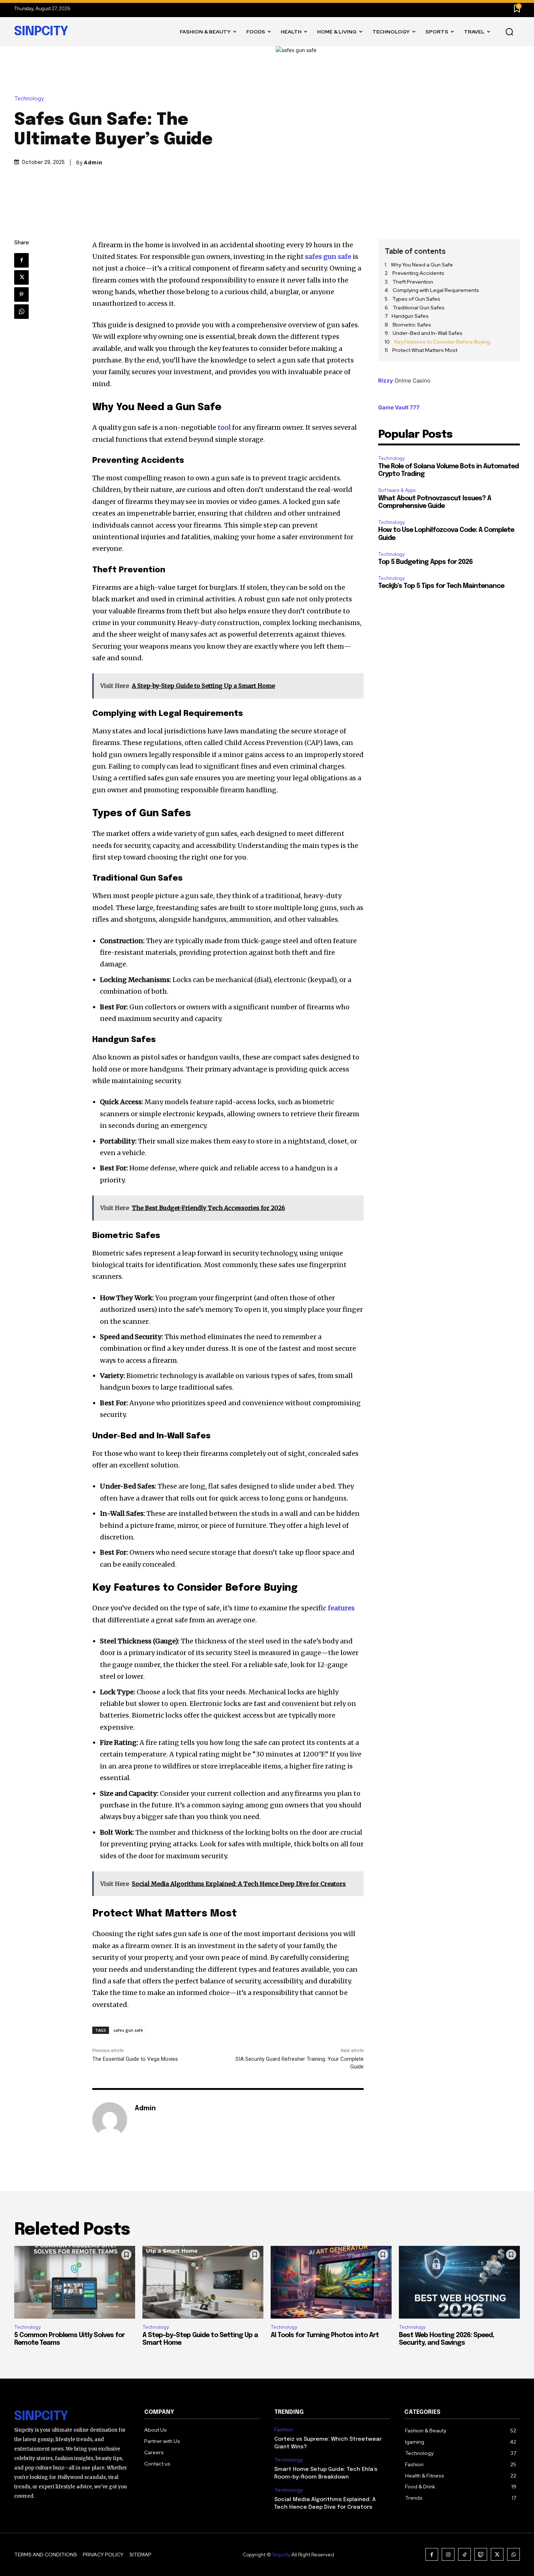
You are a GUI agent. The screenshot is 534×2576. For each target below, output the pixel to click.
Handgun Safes (410, 316)
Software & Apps (397, 490)
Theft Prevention (413, 282)
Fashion (284, 2430)
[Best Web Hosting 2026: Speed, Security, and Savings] (459, 2282)
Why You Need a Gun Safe (422, 265)
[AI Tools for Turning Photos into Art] (331, 2282)
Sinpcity (281, 2555)
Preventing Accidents (418, 273)
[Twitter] (21, 277)
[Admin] (110, 2120)
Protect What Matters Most (425, 350)
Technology (29, 99)
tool (224, 427)
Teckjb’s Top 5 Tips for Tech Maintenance (441, 586)
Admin (93, 163)
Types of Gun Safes (416, 299)
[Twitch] (481, 2554)
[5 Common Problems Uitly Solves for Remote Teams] (75, 2282)
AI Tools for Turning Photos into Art (325, 2335)
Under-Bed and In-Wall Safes (428, 333)
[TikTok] (464, 2554)
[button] (509, 32)
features (340, 1608)
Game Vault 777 (399, 407)
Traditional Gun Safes (419, 308)
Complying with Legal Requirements (436, 290)
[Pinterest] (21, 295)
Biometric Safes (412, 325)
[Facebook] (21, 260)
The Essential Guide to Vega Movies (135, 2059)
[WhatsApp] (21, 312)
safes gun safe (128, 2030)
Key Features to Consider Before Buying (442, 342)
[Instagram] (448, 2554)
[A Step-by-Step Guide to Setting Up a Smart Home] (203, 2282)
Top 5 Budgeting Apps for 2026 (425, 562)
